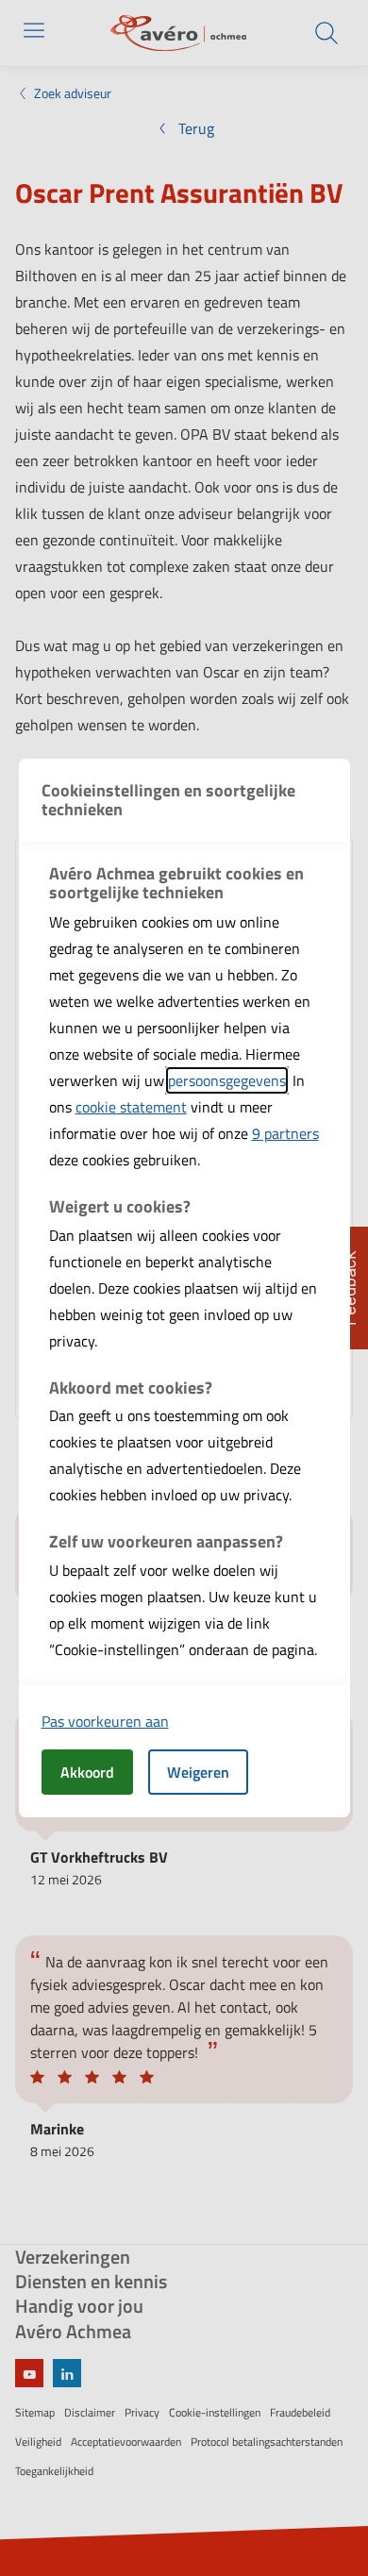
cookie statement (131, 1107)
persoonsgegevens (227, 1080)
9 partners (285, 1133)
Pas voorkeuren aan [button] (105, 1721)
